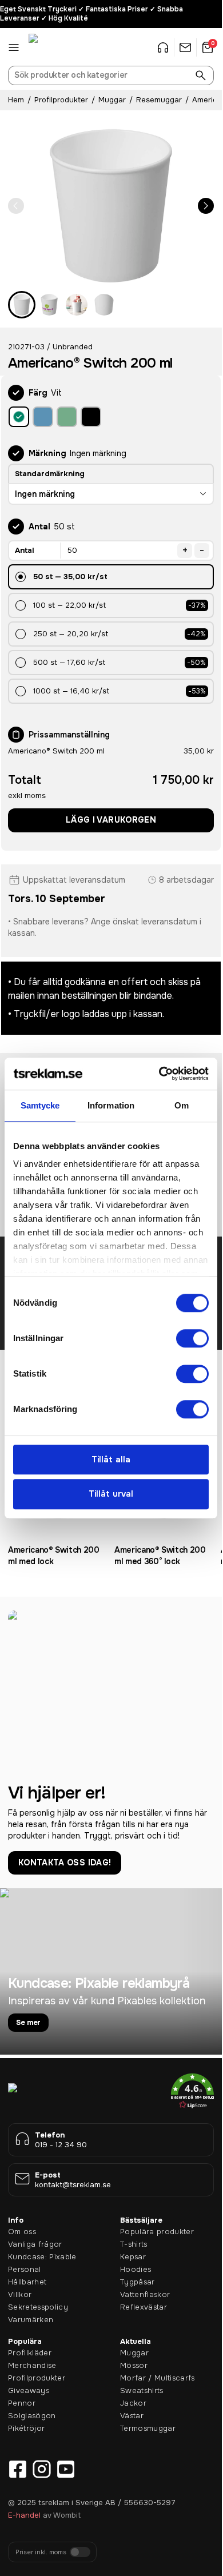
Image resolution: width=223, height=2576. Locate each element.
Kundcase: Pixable (42, 2257)
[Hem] (57, 47)
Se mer (28, 2022)
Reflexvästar (144, 2307)
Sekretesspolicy (38, 2307)
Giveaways (29, 2390)
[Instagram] (42, 2469)
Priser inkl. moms (41, 2552)
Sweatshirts (142, 2390)
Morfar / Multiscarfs (158, 2378)
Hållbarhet (27, 2282)
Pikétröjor (26, 2428)
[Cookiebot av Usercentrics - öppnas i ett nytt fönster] (159, 1074)
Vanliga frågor (35, 2244)
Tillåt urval (111, 1494)
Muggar (112, 100)
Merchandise (32, 2365)
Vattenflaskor (145, 2294)
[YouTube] (66, 2469)
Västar (132, 2416)
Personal (25, 2269)
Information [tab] (111, 1105)
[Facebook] (18, 2469)
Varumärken (31, 2320)
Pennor (22, 2403)
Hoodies (136, 2269)
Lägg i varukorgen (111, 820)
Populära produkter (157, 2232)
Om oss (22, 2232)
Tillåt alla (111, 1460)
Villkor (20, 2294)
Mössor (134, 2365)
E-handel (24, 2515)
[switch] (192, 1338)
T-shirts (134, 2244)
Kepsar (133, 2257)
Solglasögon (32, 2416)
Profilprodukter (61, 100)
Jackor (133, 2403)
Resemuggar (159, 100)
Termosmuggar (148, 2428)
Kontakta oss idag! (65, 1863)
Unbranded (73, 347)
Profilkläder (30, 2353)
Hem (16, 100)
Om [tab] (182, 1105)
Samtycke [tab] (40, 1105)
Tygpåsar (138, 2282)
